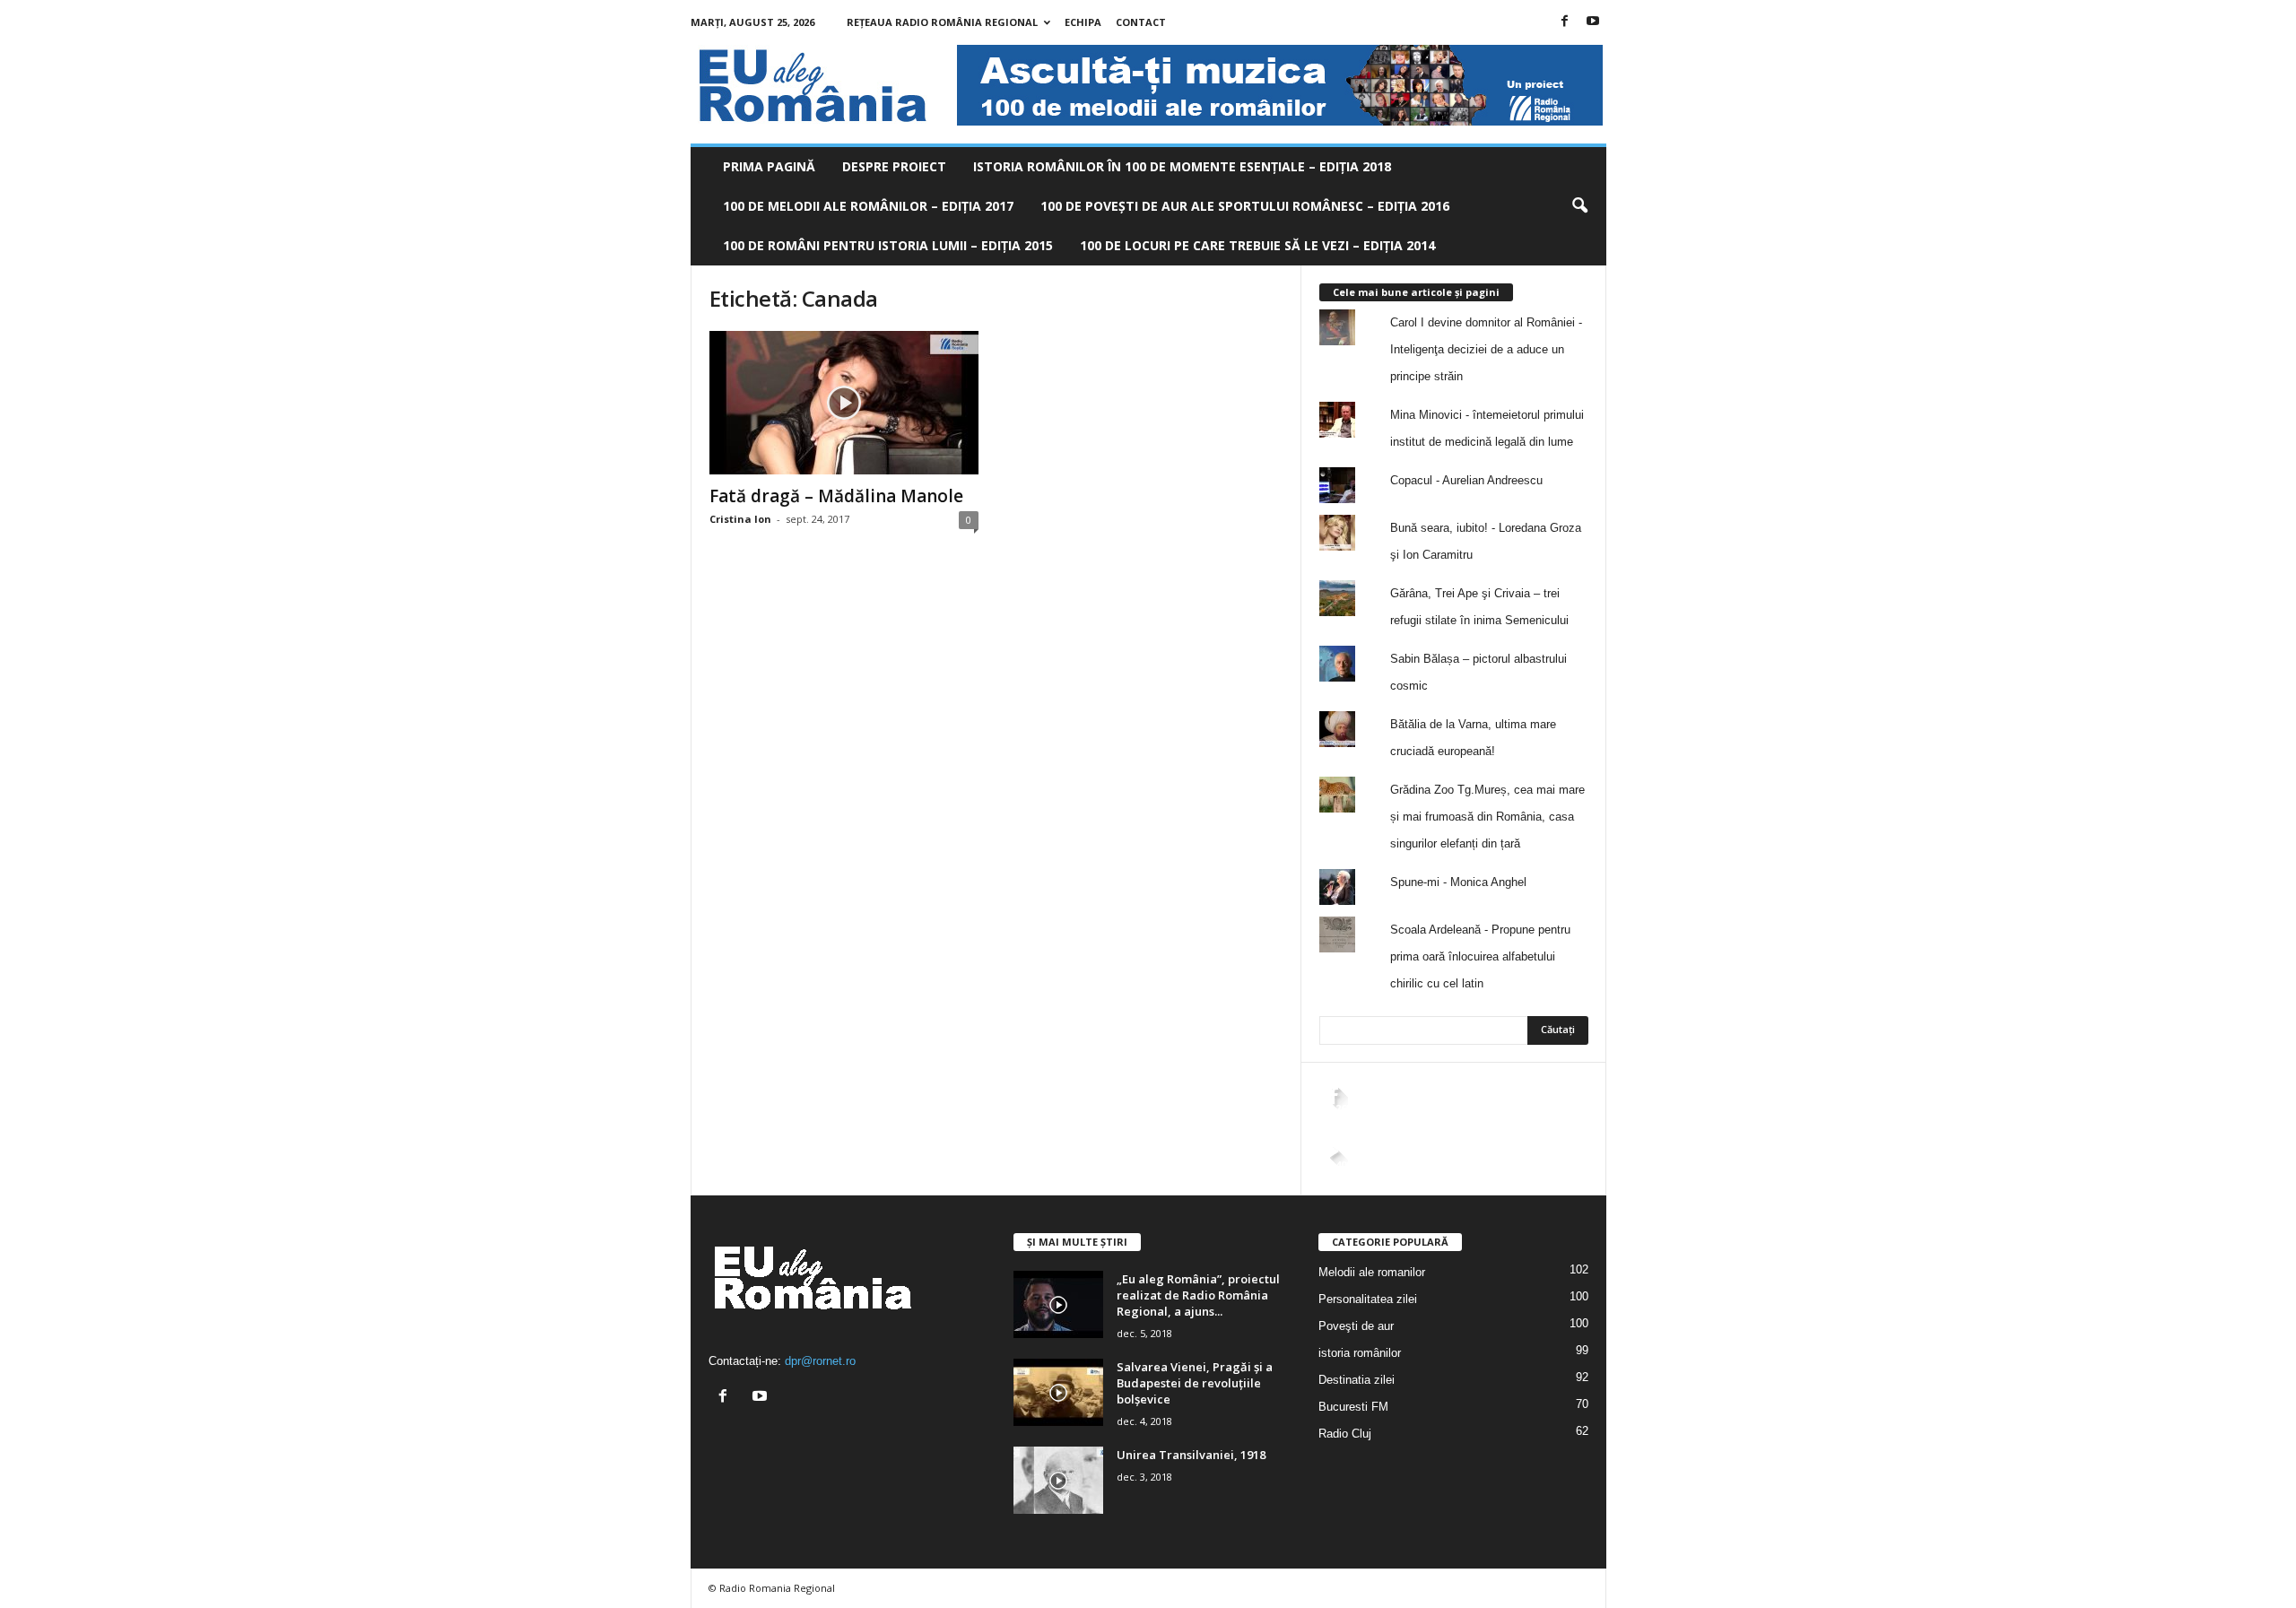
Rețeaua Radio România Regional (942, 22)
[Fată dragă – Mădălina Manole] (844, 403)
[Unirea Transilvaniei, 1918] (1058, 1480)
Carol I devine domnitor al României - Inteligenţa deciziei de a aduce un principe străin (1486, 349)
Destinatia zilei (1357, 1380)
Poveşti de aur (1356, 1326)
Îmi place (1551, 1123)
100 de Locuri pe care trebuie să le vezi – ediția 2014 (1257, 245)
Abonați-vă (1544, 1180)
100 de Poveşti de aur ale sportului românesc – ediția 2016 (1245, 206)
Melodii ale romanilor (1372, 1272)
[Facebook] (1565, 22)
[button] (1579, 206)
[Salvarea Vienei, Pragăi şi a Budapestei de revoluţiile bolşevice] (1058, 1392)
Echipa (1083, 22)
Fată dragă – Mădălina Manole (836, 496)
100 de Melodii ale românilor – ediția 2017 (868, 206)
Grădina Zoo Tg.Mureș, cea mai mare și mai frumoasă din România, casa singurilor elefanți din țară (1487, 817)
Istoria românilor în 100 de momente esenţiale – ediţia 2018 (1182, 166)
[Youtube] (1593, 22)
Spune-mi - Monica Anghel (1458, 882)
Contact (1141, 22)
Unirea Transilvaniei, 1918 (1191, 1455)
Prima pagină (769, 166)
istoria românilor (1360, 1353)
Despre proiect (894, 166)
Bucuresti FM (1353, 1407)
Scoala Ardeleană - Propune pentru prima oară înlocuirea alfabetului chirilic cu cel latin (1480, 956)
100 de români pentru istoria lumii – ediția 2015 (888, 245)
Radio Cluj (1345, 1434)
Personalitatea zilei (1368, 1299)
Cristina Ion (740, 519)
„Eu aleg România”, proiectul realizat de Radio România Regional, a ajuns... (1198, 1295)
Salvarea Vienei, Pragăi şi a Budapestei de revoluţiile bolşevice (1195, 1383)
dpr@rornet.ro (820, 1361)
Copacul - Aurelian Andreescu (1466, 480)
